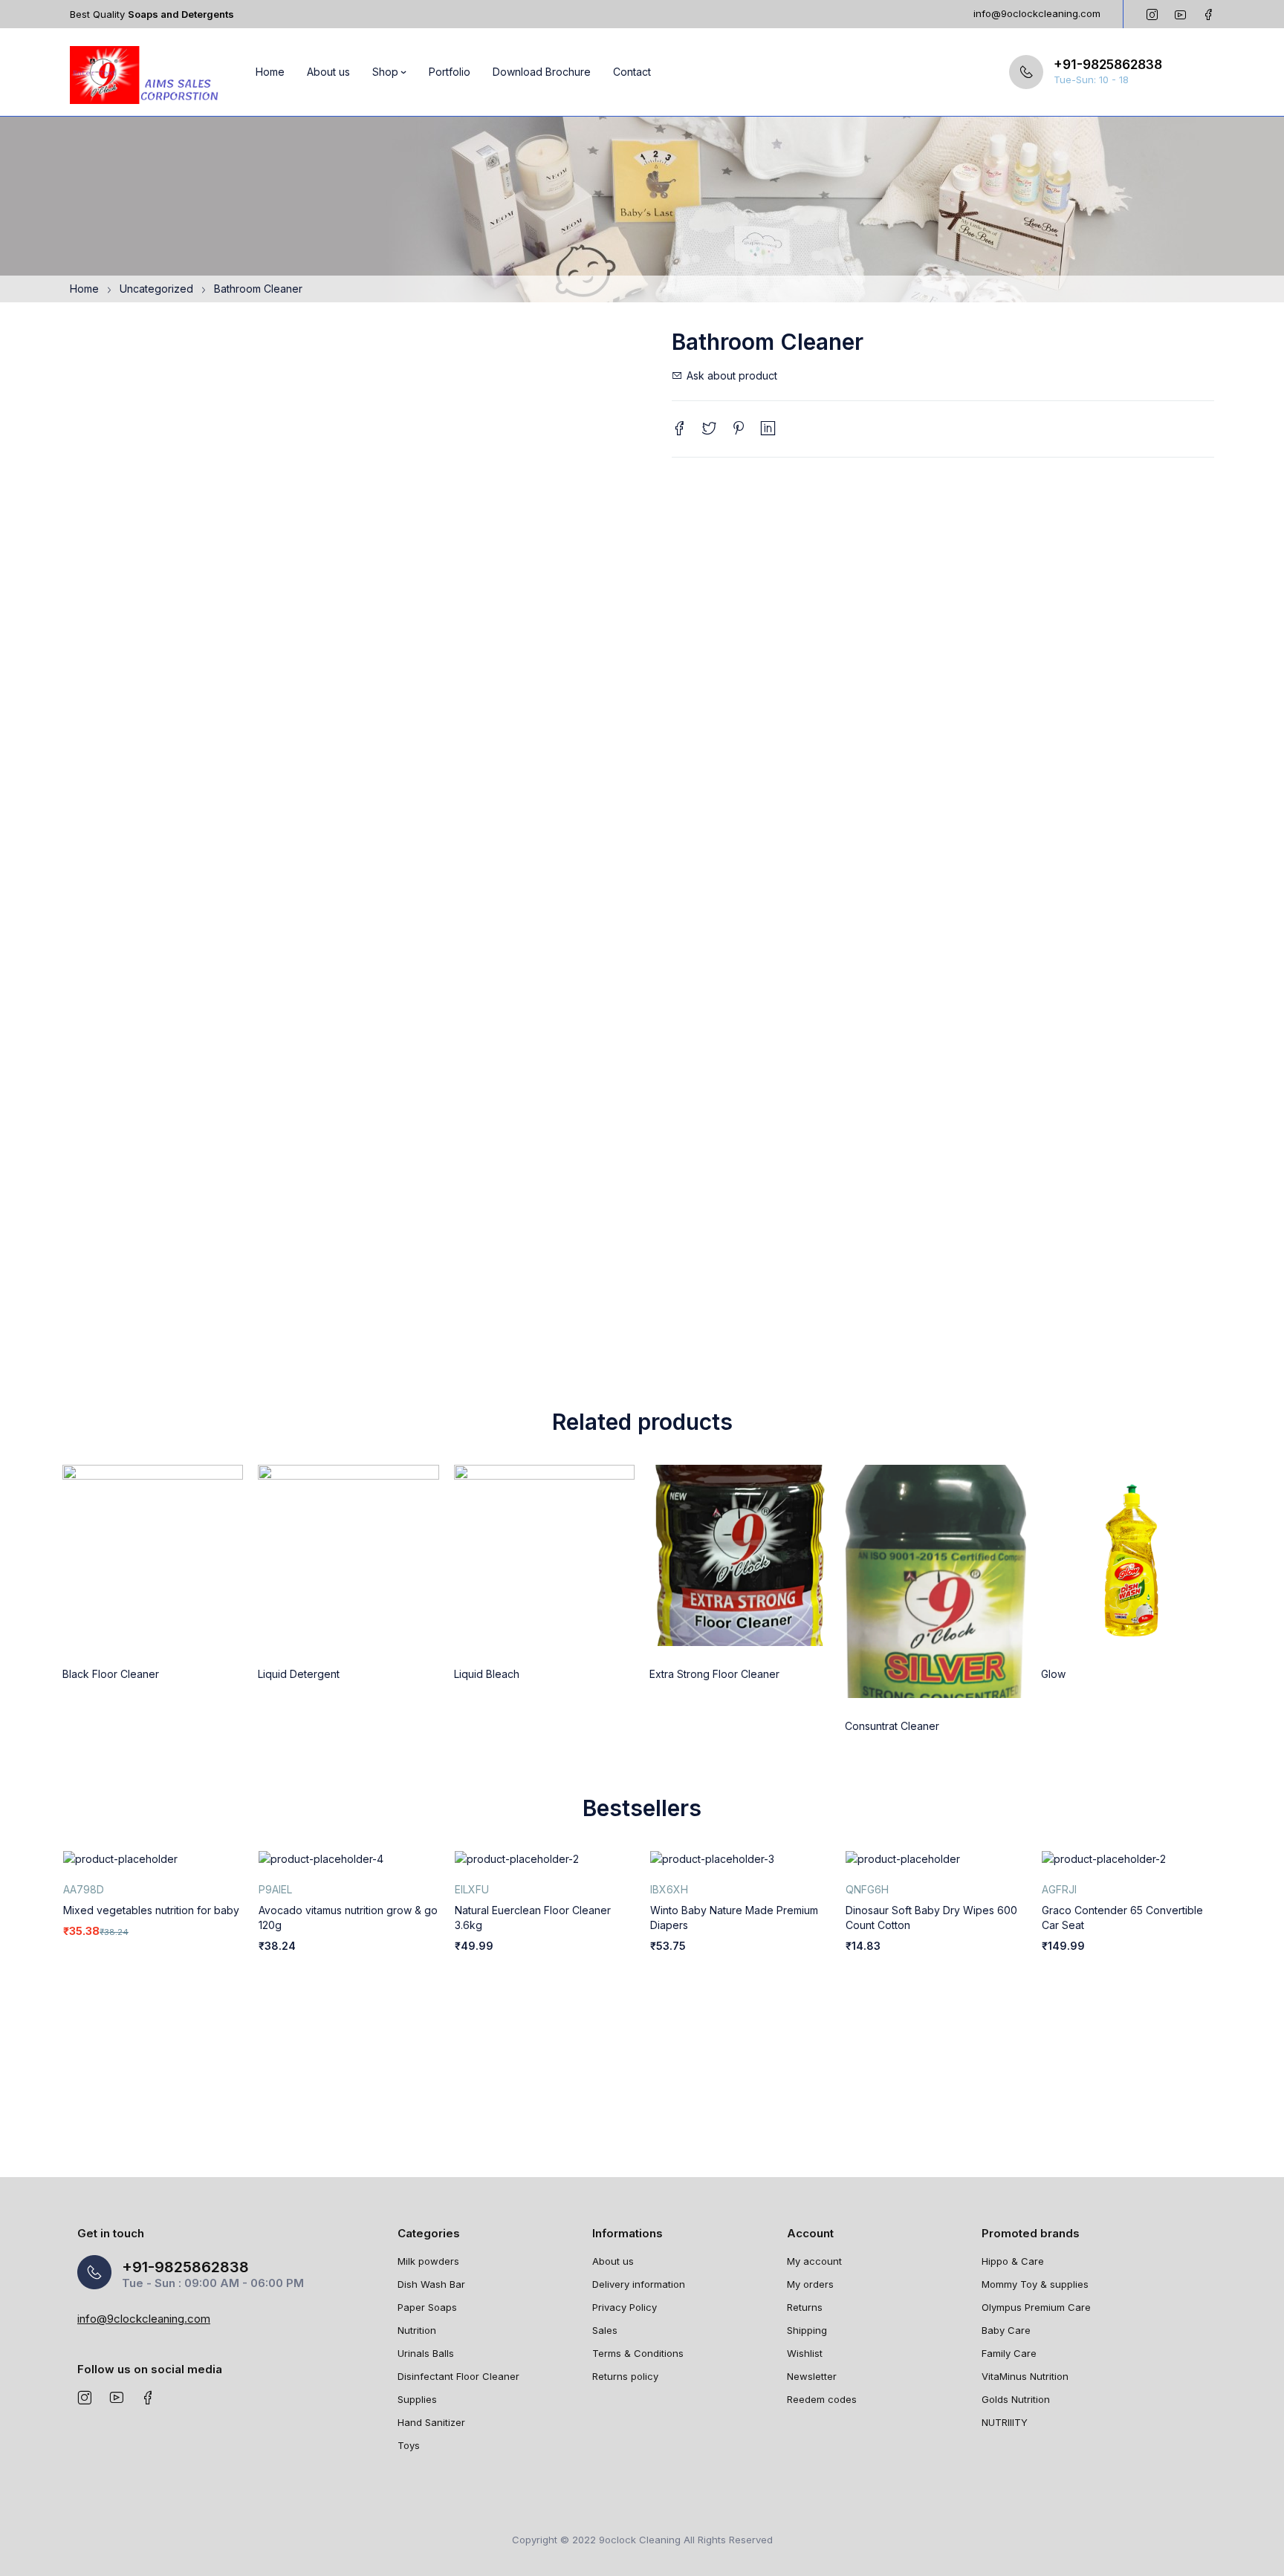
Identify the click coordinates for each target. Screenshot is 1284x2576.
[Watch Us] (116, 2397)
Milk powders (428, 2261)
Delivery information (639, 2284)
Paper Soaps (427, 2307)
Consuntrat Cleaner (892, 1726)
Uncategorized (156, 289)
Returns (805, 2307)
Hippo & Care (1013, 2261)
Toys (409, 2445)
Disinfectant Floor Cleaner (458, 2376)
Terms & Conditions (638, 2353)
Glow (1053, 1674)
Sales (605, 2330)
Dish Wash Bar (431, 2284)
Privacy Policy (625, 2307)
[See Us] (84, 2397)
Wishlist (805, 2353)
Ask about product (732, 375)
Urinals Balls (426, 2353)
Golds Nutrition (1016, 2399)
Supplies (417, 2399)
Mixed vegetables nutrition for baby (151, 1910)
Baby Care (1006, 2330)
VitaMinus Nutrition (1025, 2376)
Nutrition (417, 2330)
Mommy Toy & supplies (1035, 2284)
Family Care (1009, 2353)
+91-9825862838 (1108, 65)
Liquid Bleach (487, 1674)
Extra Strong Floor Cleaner (714, 1674)
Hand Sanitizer (431, 2422)
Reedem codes (822, 2399)
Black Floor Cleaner (111, 1674)
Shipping (807, 2330)
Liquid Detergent (299, 1674)
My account (814, 2261)
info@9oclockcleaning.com (1037, 13)
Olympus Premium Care (1036, 2307)
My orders (810, 2284)
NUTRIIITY (1005, 2422)
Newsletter (812, 2376)
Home (84, 289)
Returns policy (625, 2376)
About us (613, 2261)
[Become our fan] (148, 2397)
